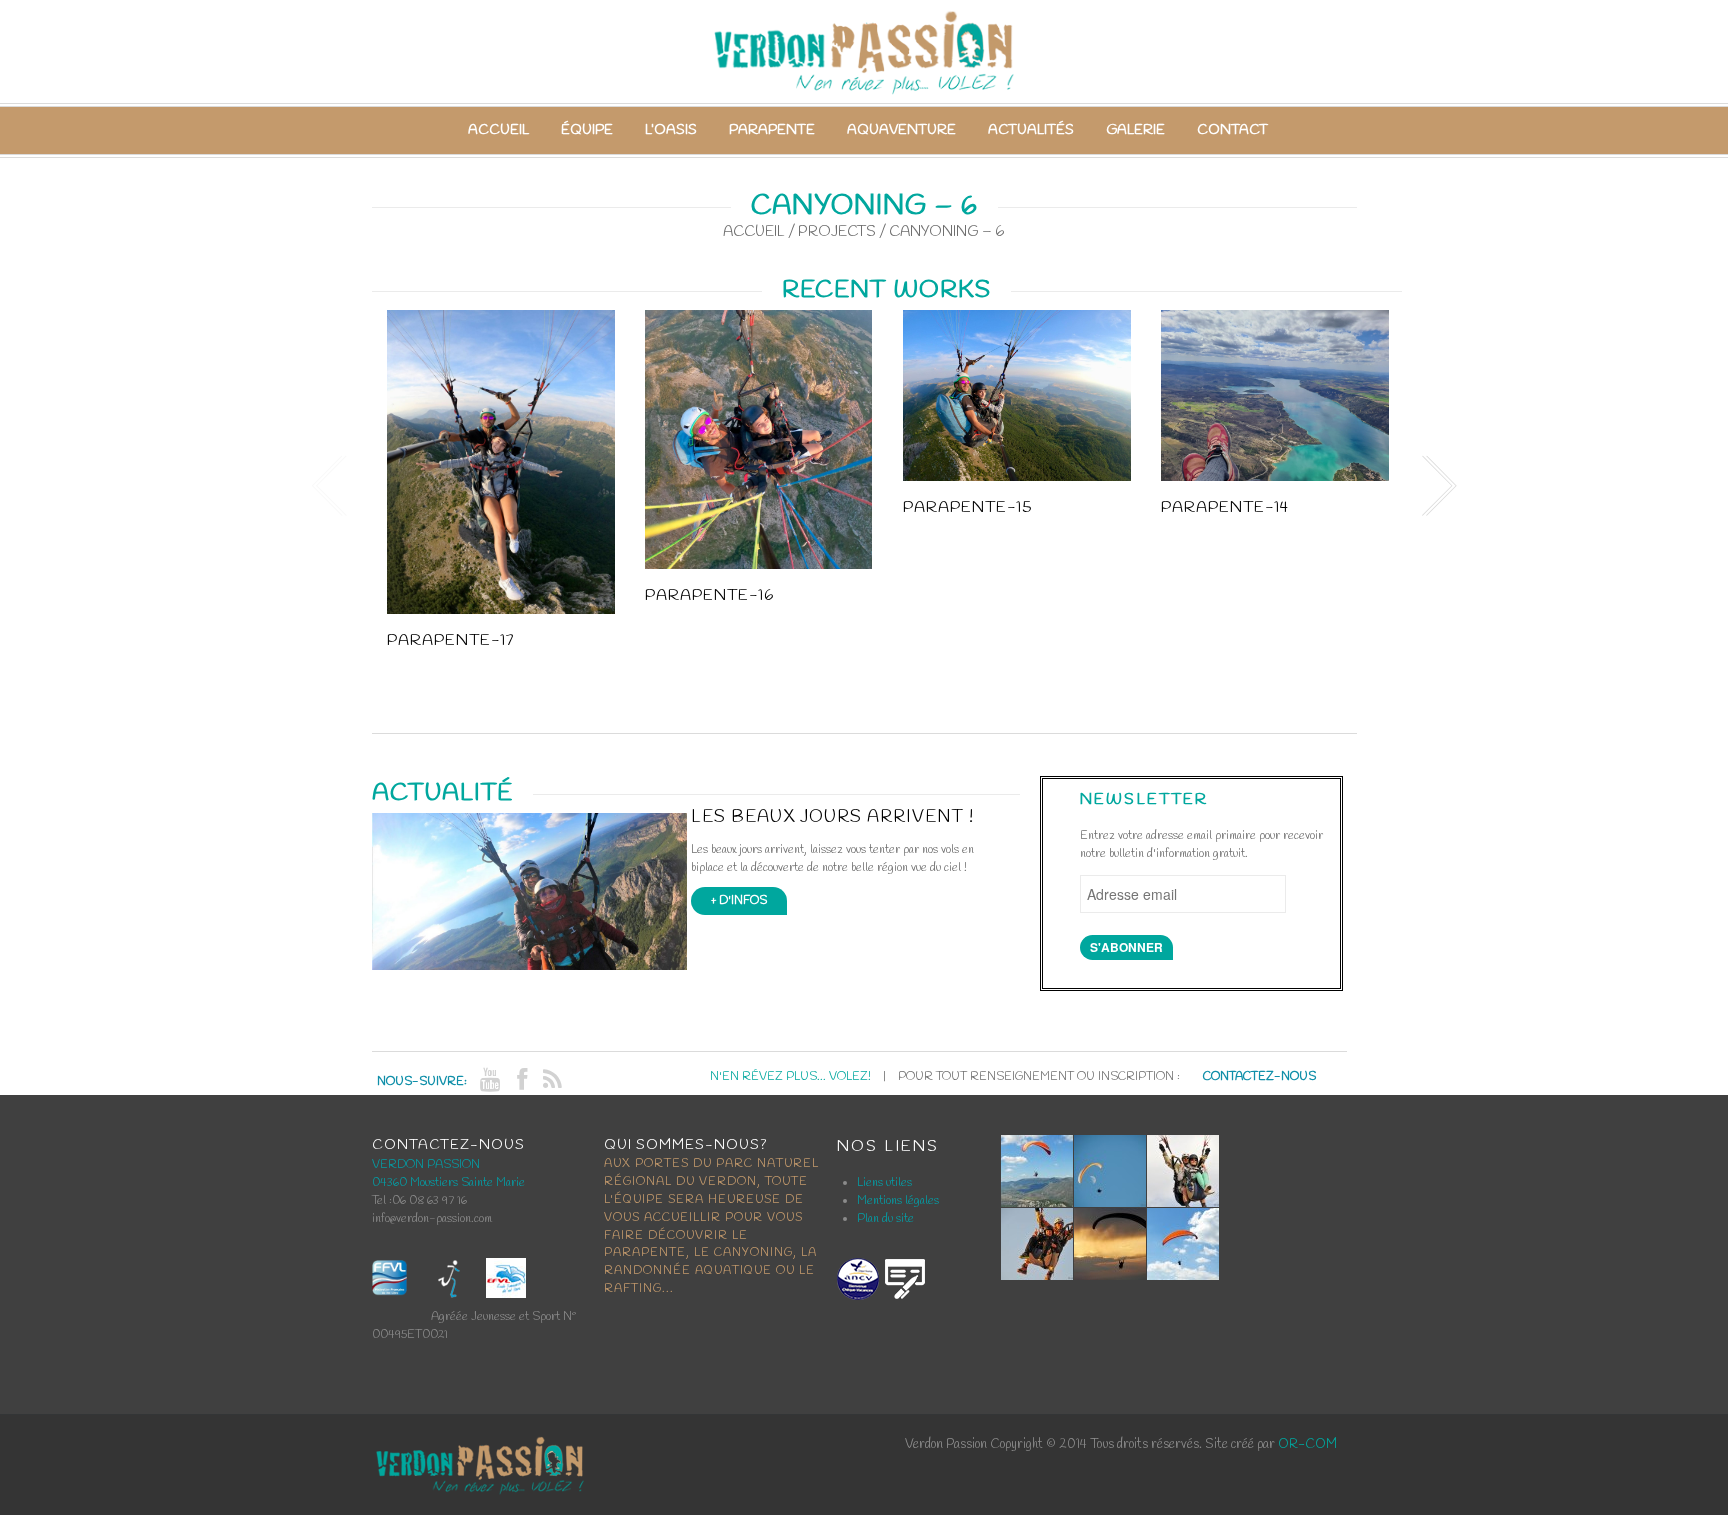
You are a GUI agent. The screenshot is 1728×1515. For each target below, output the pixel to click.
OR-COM (1307, 1444)
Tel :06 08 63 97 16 (419, 1201)
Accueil (498, 130)
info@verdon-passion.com (432, 1219)
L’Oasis (671, 130)
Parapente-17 (450, 640)
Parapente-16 (709, 595)
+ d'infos (739, 901)
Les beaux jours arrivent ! (832, 817)
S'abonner (1126, 947)
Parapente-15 (968, 507)
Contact (1232, 130)
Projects (837, 232)
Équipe (587, 130)
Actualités (1031, 130)
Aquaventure (901, 130)
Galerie (1135, 130)
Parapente (772, 130)
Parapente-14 (1225, 507)
